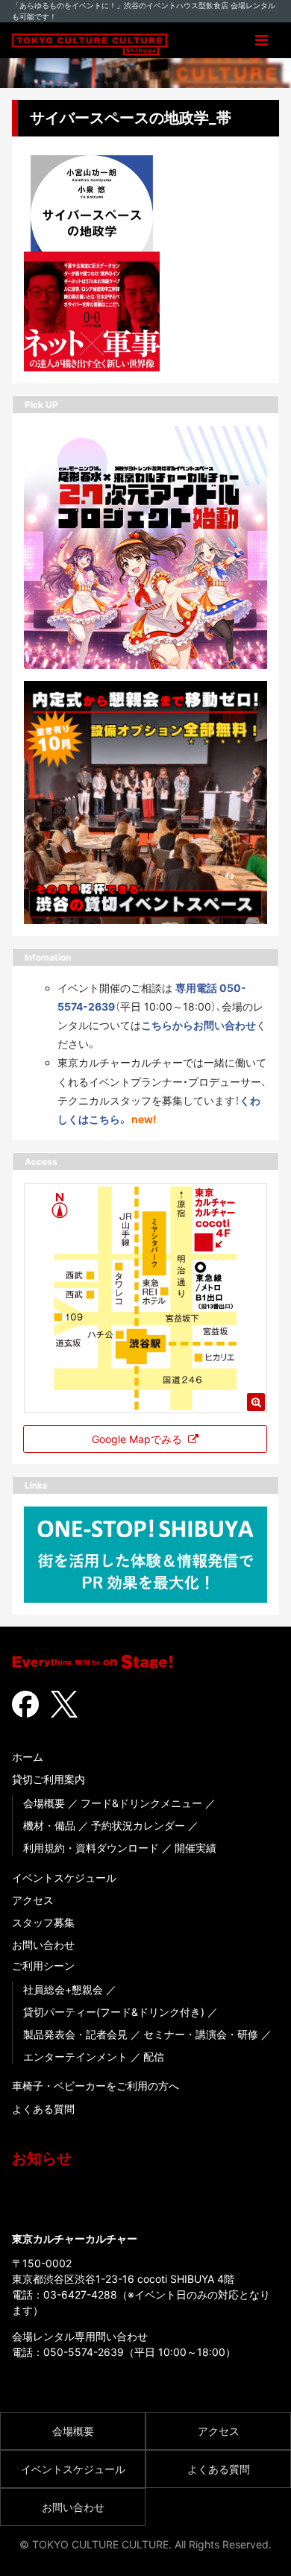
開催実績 (195, 1848)
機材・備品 (49, 1825)
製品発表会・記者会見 (75, 2034)
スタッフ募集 (43, 1922)
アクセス (33, 1900)
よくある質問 (43, 2109)
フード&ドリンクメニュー (141, 1803)
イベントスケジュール (64, 1878)
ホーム (28, 1757)
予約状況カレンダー (138, 1825)
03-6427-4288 (80, 2294)
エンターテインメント (75, 2057)
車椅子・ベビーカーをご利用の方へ (96, 2086)
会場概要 (44, 1803)
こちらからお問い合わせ (198, 1025)
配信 (154, 2057)
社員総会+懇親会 (63, 1989)
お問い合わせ (43, 1945)
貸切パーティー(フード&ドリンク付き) (114, 2012)
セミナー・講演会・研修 (201, 2034)
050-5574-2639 (84, 2352)
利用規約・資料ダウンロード (91, 1848)
